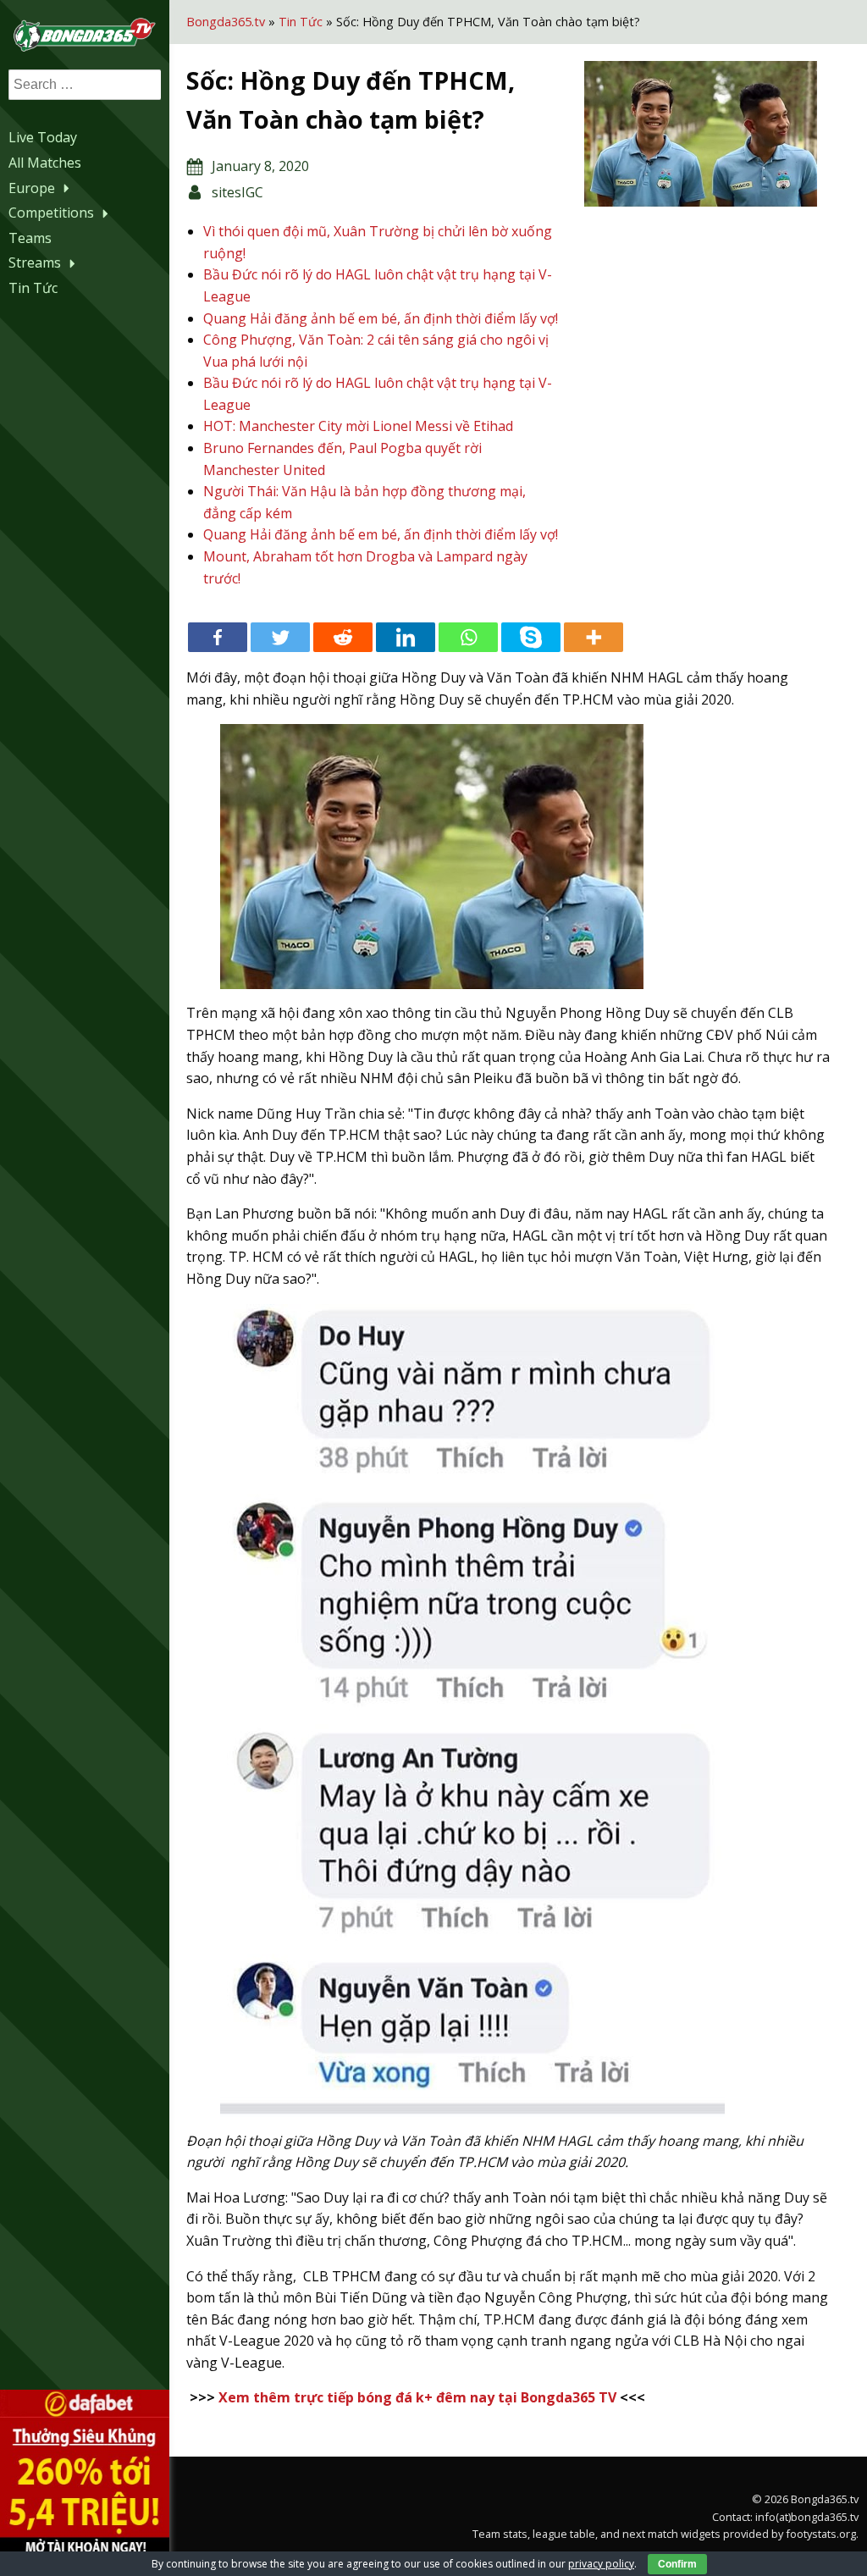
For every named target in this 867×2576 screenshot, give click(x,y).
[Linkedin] (406, 637)
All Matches (45, 163)
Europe (32, 188)
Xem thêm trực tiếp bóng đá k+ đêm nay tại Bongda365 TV (417, 2397)
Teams (30, 238)
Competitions (51, 213)
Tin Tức (33, 288)
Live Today (43, 137)
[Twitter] (280, 637)
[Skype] (531, 637)
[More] (594, 637)
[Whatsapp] (468, 637)
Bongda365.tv (226, 22)
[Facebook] (218, 637)
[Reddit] (343, 637)
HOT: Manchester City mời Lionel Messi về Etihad (358, 426)
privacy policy (601, 2564)
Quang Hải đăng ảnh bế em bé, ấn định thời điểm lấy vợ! (381, 318)
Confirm (677, 2564)
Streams (35, 263)
